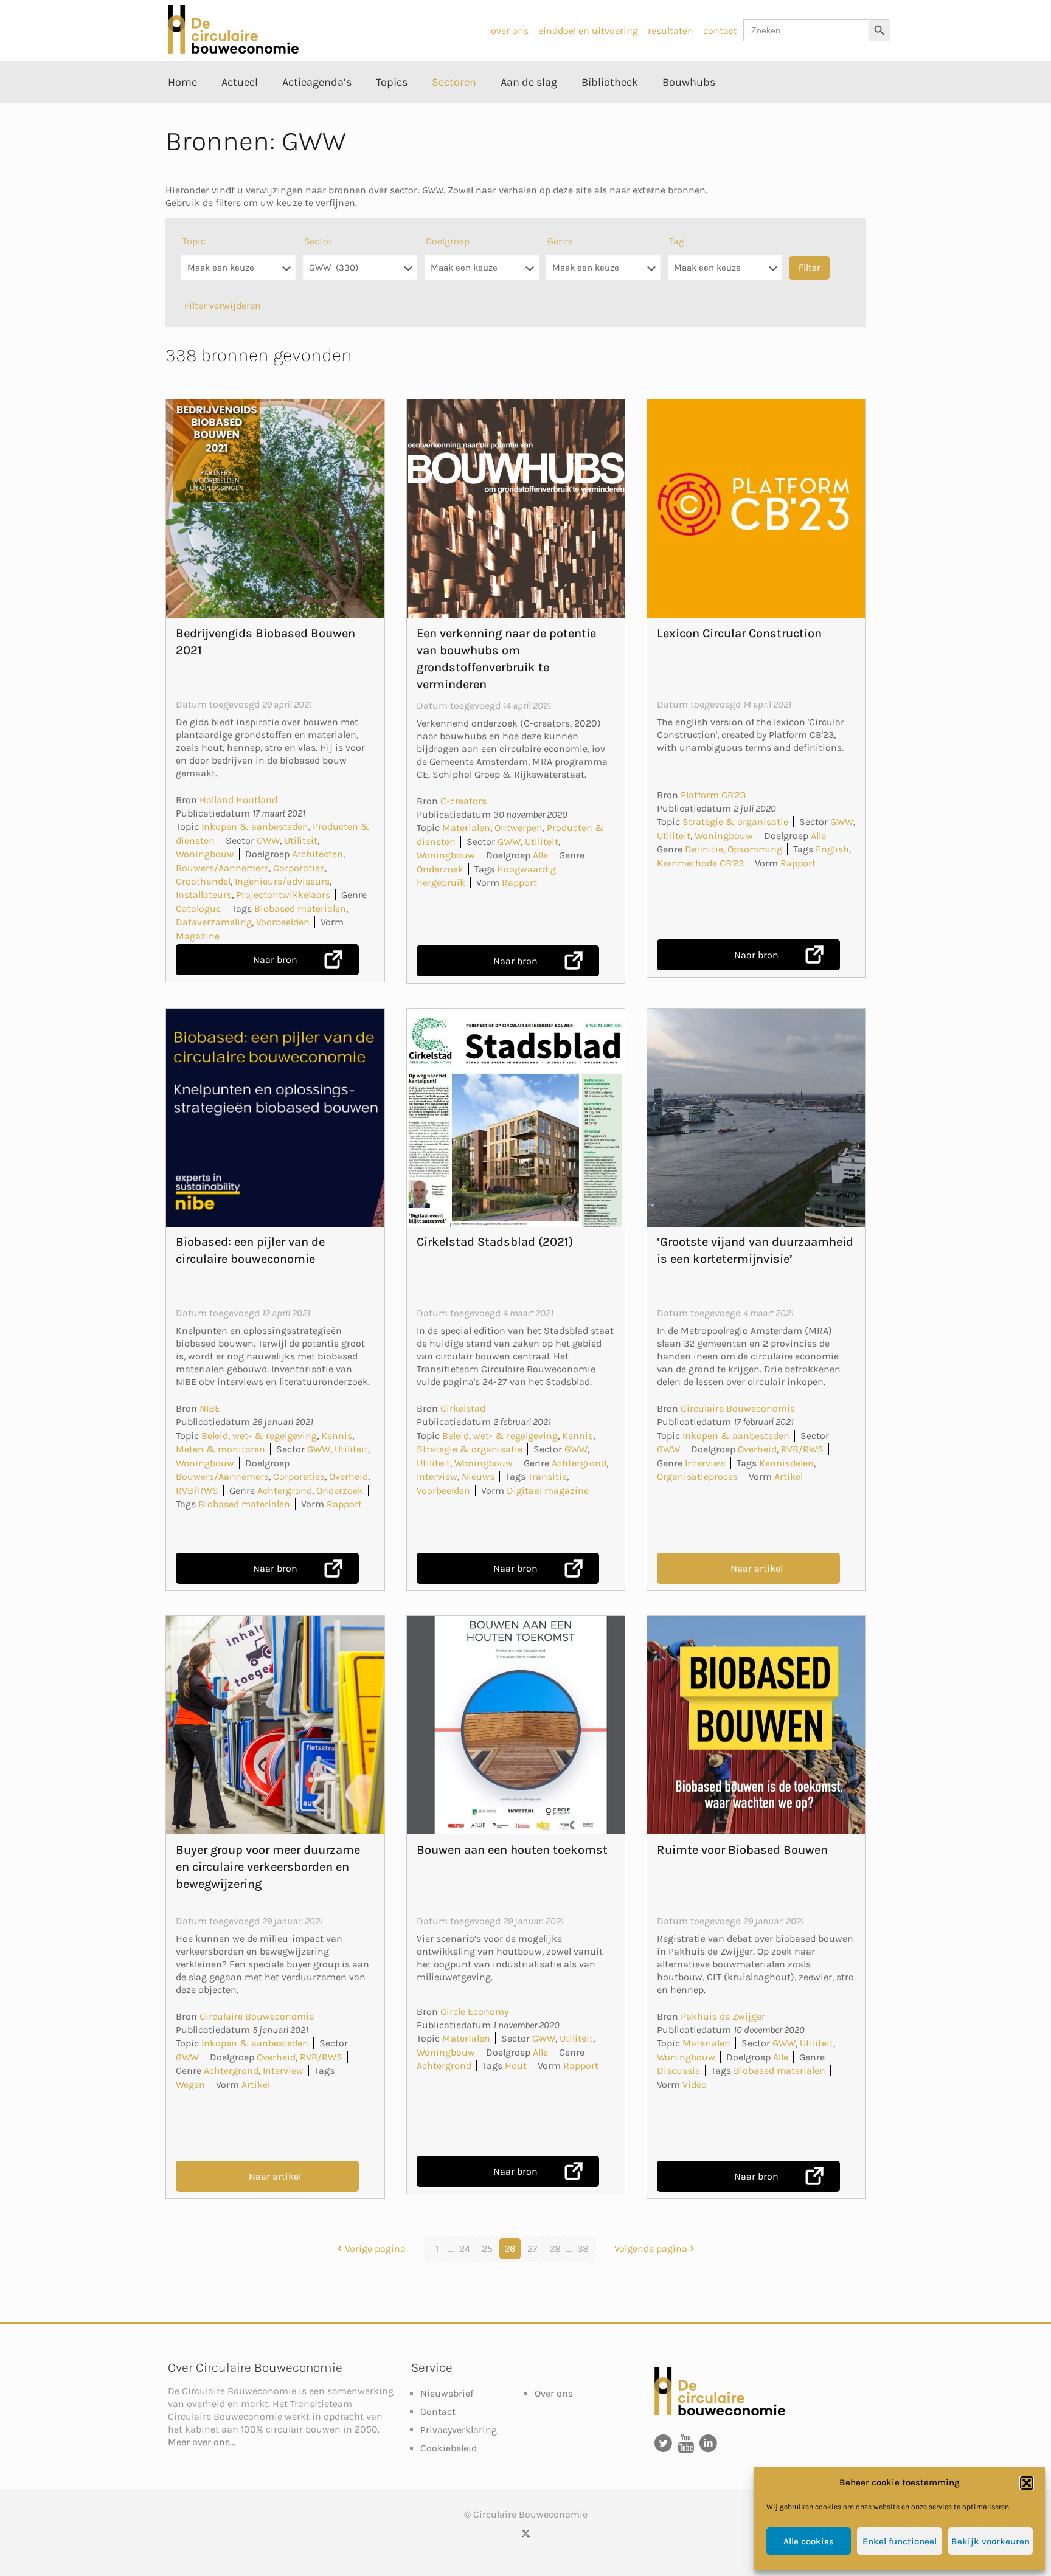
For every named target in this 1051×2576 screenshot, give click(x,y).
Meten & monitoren (220, 1449)
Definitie (704, 849)
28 (555, 2249)
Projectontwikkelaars (283, 895)
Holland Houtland (238, 800)
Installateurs (204, 895)
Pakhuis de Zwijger (723, 2016)
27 (532, 2249)
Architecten (317, 854)
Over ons (554, 2393)
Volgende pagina (651, 2249)
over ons (510, 31)
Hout (516, 2066)
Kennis (337, 1436)
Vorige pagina (375, 2249)
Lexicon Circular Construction (739, 633)
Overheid (349, 1476)
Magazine (198, 936)
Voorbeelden (283, 922)
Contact (438, 2412)
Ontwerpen (519, 828)
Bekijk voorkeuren (990, 2541)
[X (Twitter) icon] (526, 2533)
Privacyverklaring (459, 2430)
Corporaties (299, 868)
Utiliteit (301, 841)
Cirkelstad (463, 1408)
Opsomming (755, 849)
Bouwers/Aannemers (222, 868)
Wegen (190, 2084)
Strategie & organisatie (735, 822)
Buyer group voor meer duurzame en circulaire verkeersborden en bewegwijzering (268, 1867)
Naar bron (275, 960)
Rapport (519, 882)
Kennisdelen (786, 1463)
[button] (1027, 2483)
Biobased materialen (300, 909)
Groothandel (203, 881)
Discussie (678, 2070)
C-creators (463, 801)
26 (510, 2249)
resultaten (671, 31)
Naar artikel (757, 1568)
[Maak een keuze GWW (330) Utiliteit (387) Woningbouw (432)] (360, 274)
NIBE (210, 1408)
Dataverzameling (214, 922)
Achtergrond (285, 1490)
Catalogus (198, 909)
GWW (268, 841)
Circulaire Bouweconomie (738, 1408)
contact (720, 31)
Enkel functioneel (900, 2541)
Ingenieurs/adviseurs (282, 881)
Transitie (547, 1476)
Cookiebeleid (449, 2448)
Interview (437, 1476)
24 (465, 2249)
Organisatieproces (697, 1476)
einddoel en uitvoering (588, 31)
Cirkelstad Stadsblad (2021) (495, 1242)
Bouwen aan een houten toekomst (512, 1850)
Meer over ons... (202, 2442)
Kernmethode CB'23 (700, 863)
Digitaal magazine (548, 1490)
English (832, 849)
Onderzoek (440, 869)
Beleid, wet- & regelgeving (259, 1436)
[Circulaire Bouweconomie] (233, 50)
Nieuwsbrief (447, 2393)
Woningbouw (205, 854)
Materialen (466, 828)
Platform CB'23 (713, 795)
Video (695, 2084)
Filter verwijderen (223, 306)
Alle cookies (809, 2541)
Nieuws (478, 1476)
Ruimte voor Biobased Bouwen (742, 1850)
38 (583, 2249)
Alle (540, 855)
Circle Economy (474, 2011)
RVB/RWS (197, 1490)
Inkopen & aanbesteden (255, 827)
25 (487, 2249)
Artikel (789, 1476)
